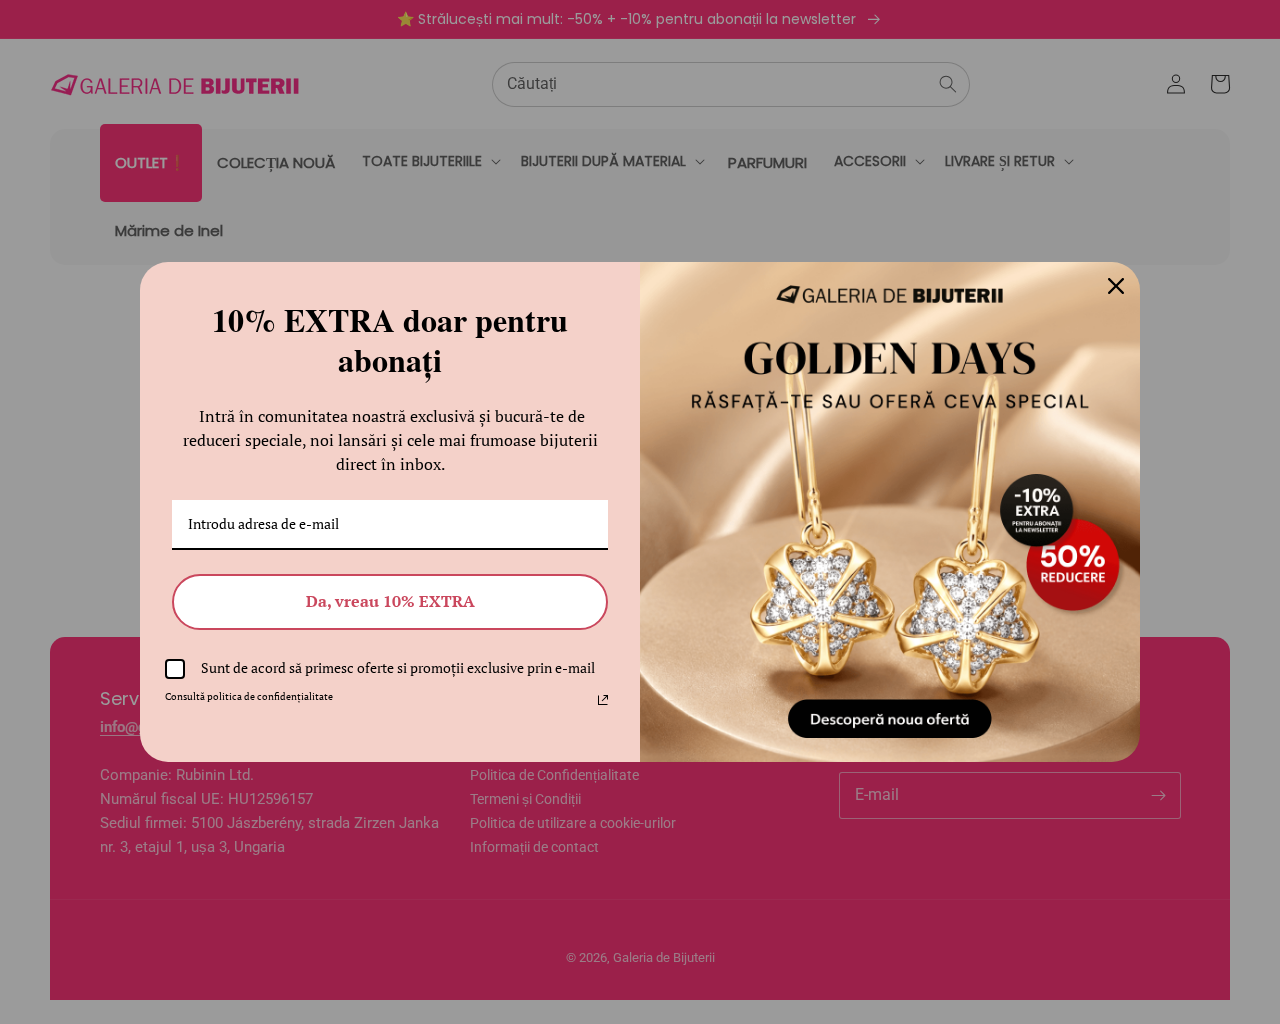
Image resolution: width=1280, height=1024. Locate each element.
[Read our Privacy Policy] (603, 700)
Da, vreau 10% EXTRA (390, 601)
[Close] (1116, 286)
